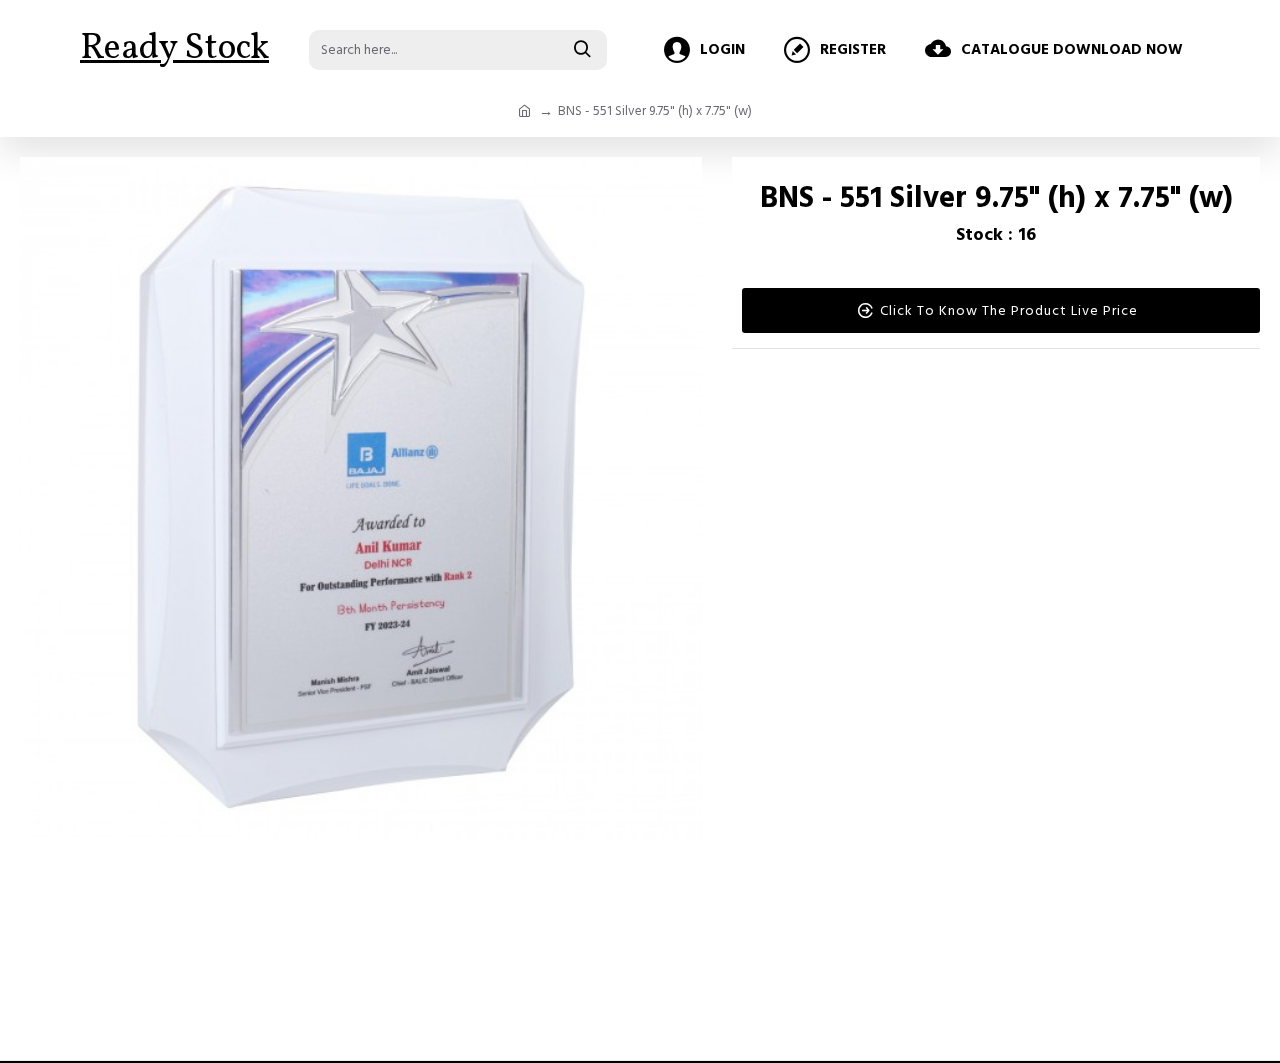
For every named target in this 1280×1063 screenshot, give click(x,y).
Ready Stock (174, 49)
